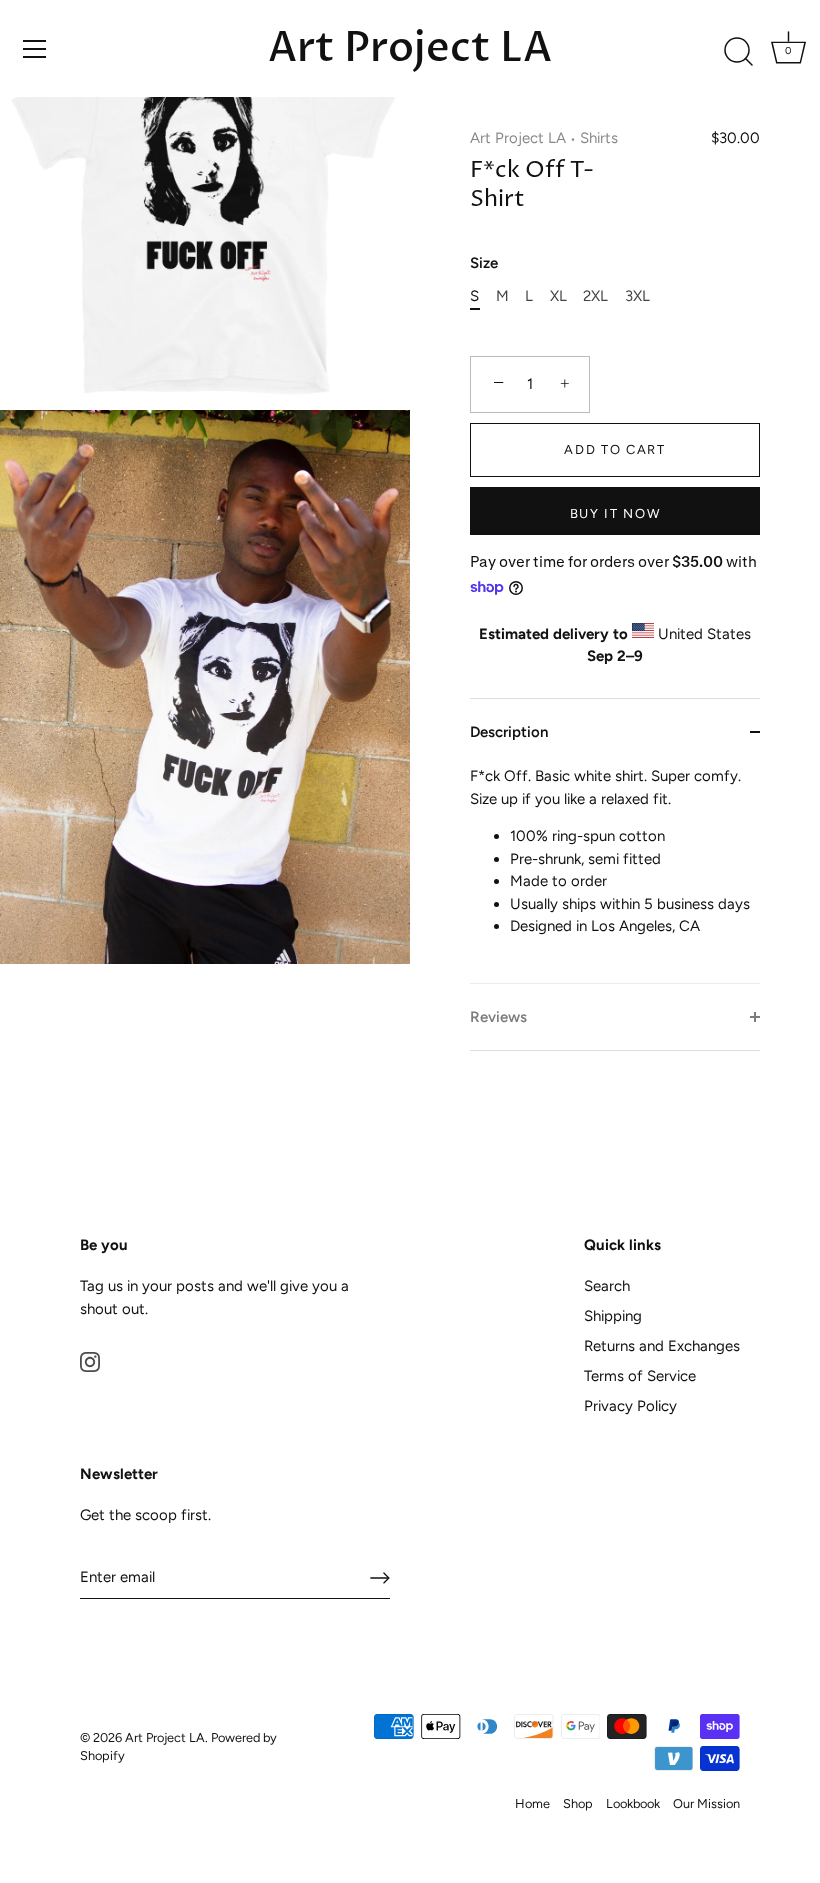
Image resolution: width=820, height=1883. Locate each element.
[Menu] (35, 49)
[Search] (738, 52)
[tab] (615, 874)
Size (484, 263)
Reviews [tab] (498, 1017)
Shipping (613, 1316)
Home (532, 1803)
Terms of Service (640, 1376)
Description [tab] (509, 732)
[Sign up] (380, 1578)
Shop (578, 1803)
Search (607, 1286)
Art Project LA (410, 48)
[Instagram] (90, 1361)
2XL (595, 296)
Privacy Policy (630, 1406)
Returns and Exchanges (662, 1346)
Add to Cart (615, 449)
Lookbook (633, 1803)
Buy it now (615, 513)
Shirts (599, 138)
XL (558, 296)
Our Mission (706, 1803)
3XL (637, 296)
